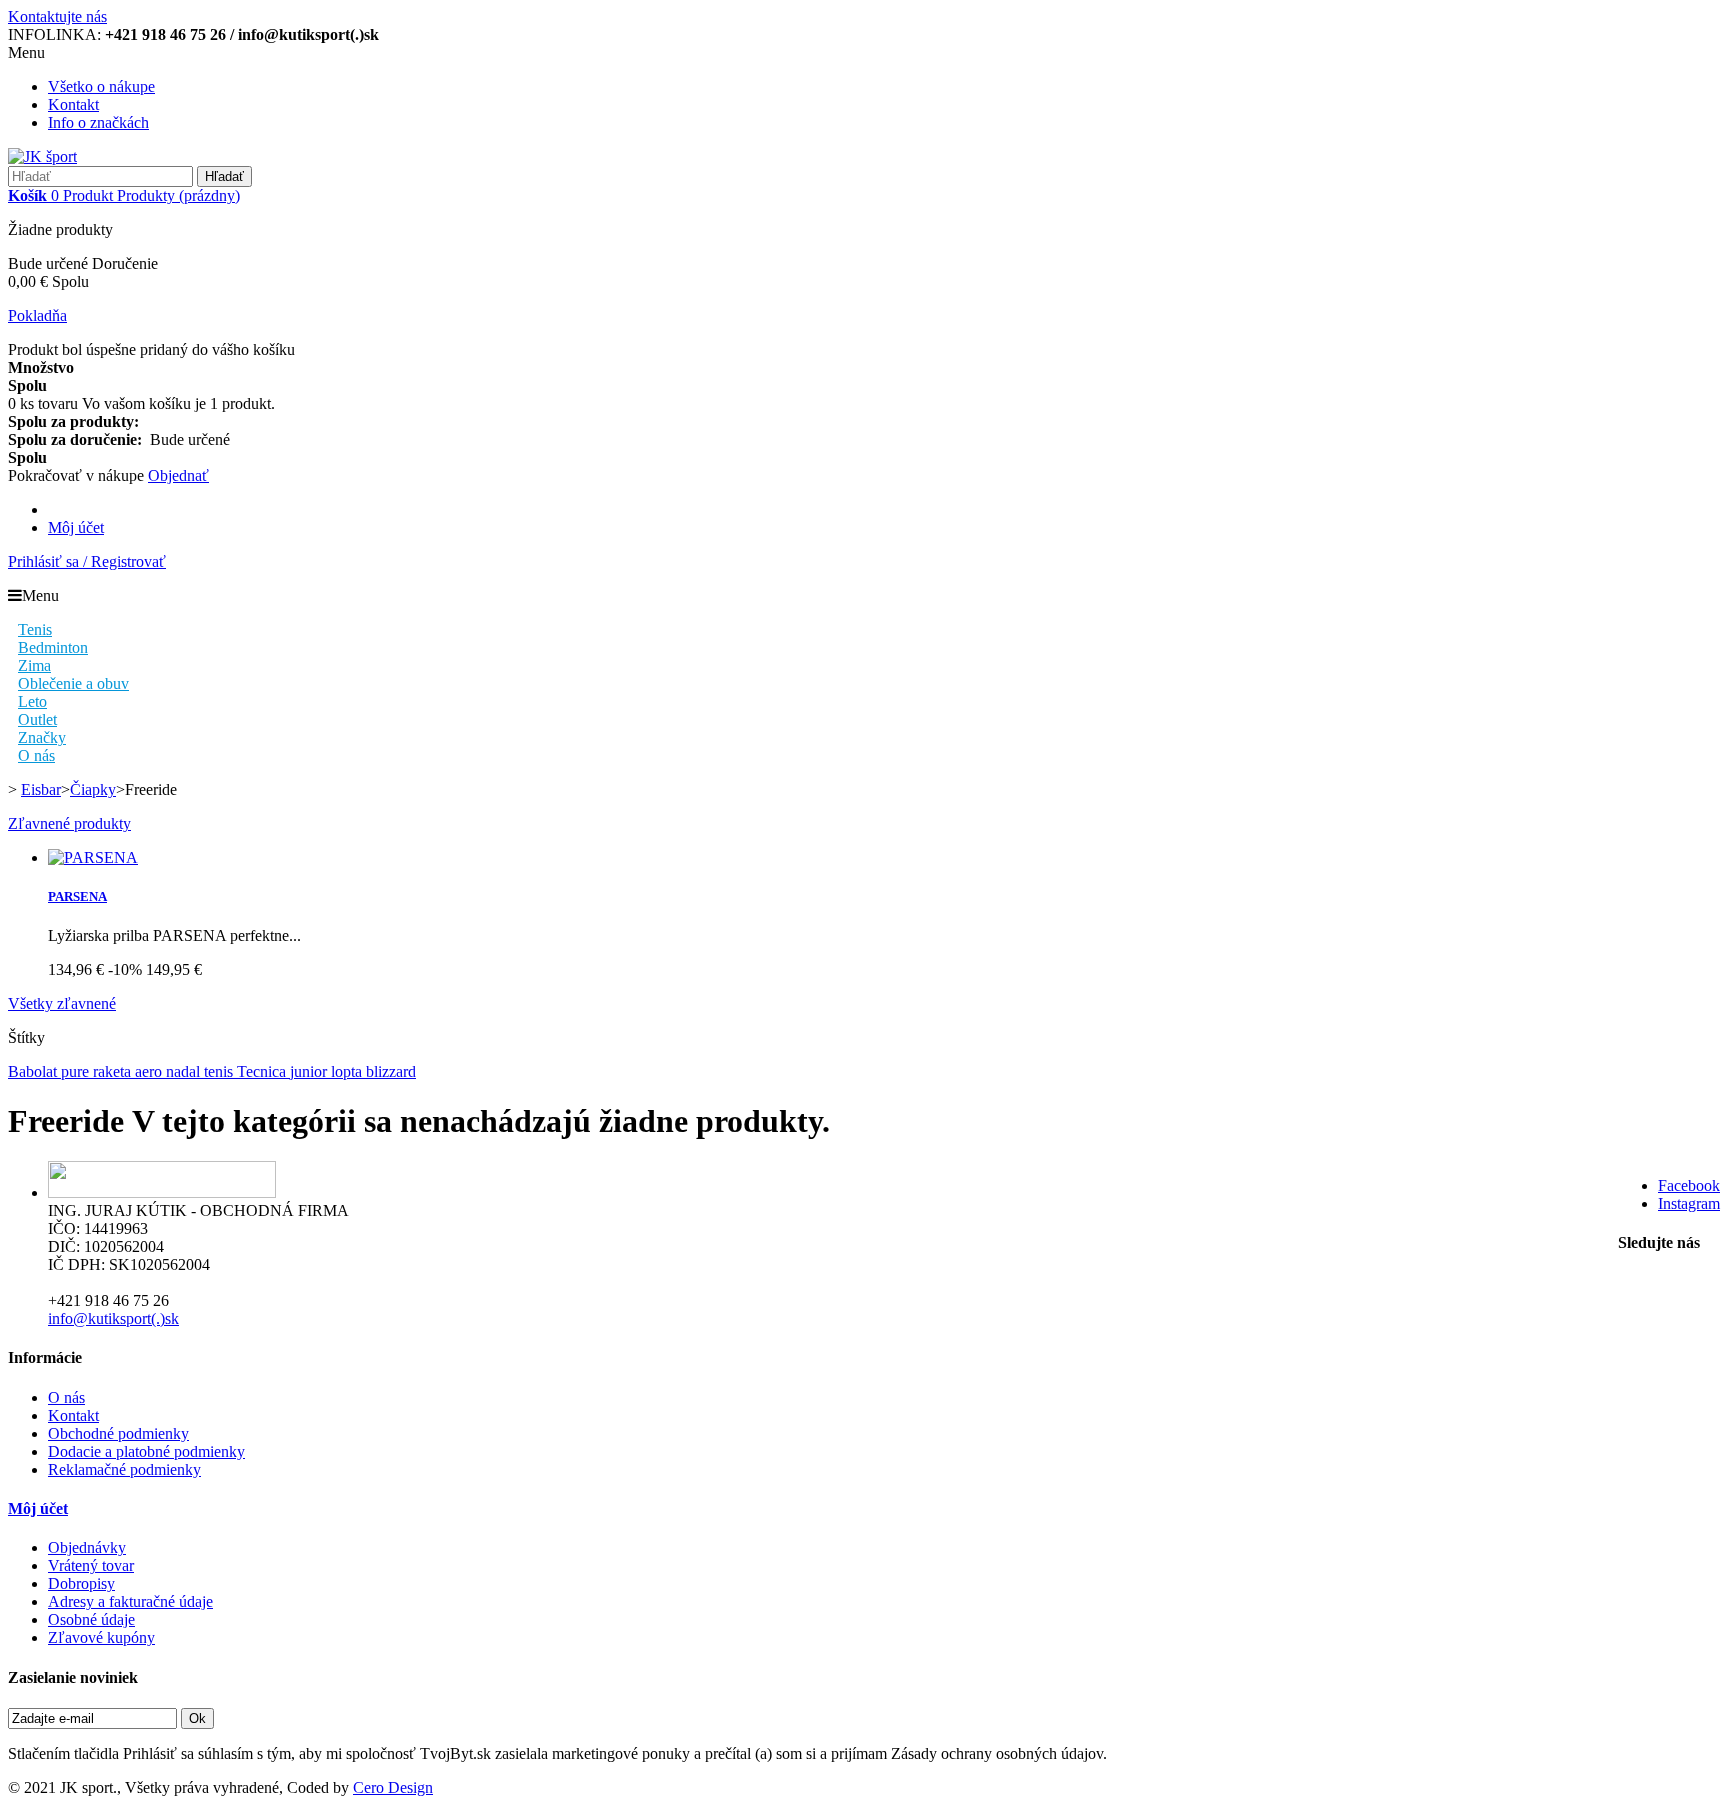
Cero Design (393, 1787)
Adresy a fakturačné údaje (130, 1601)
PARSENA (77, 896)
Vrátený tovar (91, 1565)
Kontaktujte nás (57, 16)
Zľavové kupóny (101, 1637)
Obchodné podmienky (118, 1433)
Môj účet (76, 527)
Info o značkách (98, 122)
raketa (114, 1071)
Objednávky (87, 1547)
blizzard (391, 1071)
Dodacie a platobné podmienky (146, 1451)
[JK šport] (42, 156)
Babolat (34, 1071)
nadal (185, 1071)
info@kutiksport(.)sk (113, 1318)
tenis (220, 1071)
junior (310, 1071)
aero (150, 1071)
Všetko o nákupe (101, 86)
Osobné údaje (91, 1619)
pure (77, 1071)
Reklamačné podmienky (124, 1469)
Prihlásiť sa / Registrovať (87, 561)
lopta (348, 1071)
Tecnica (263, 1071)
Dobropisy (81, 1583)
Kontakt (73, 104)
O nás (66, 1397)
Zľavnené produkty (69, 823)
